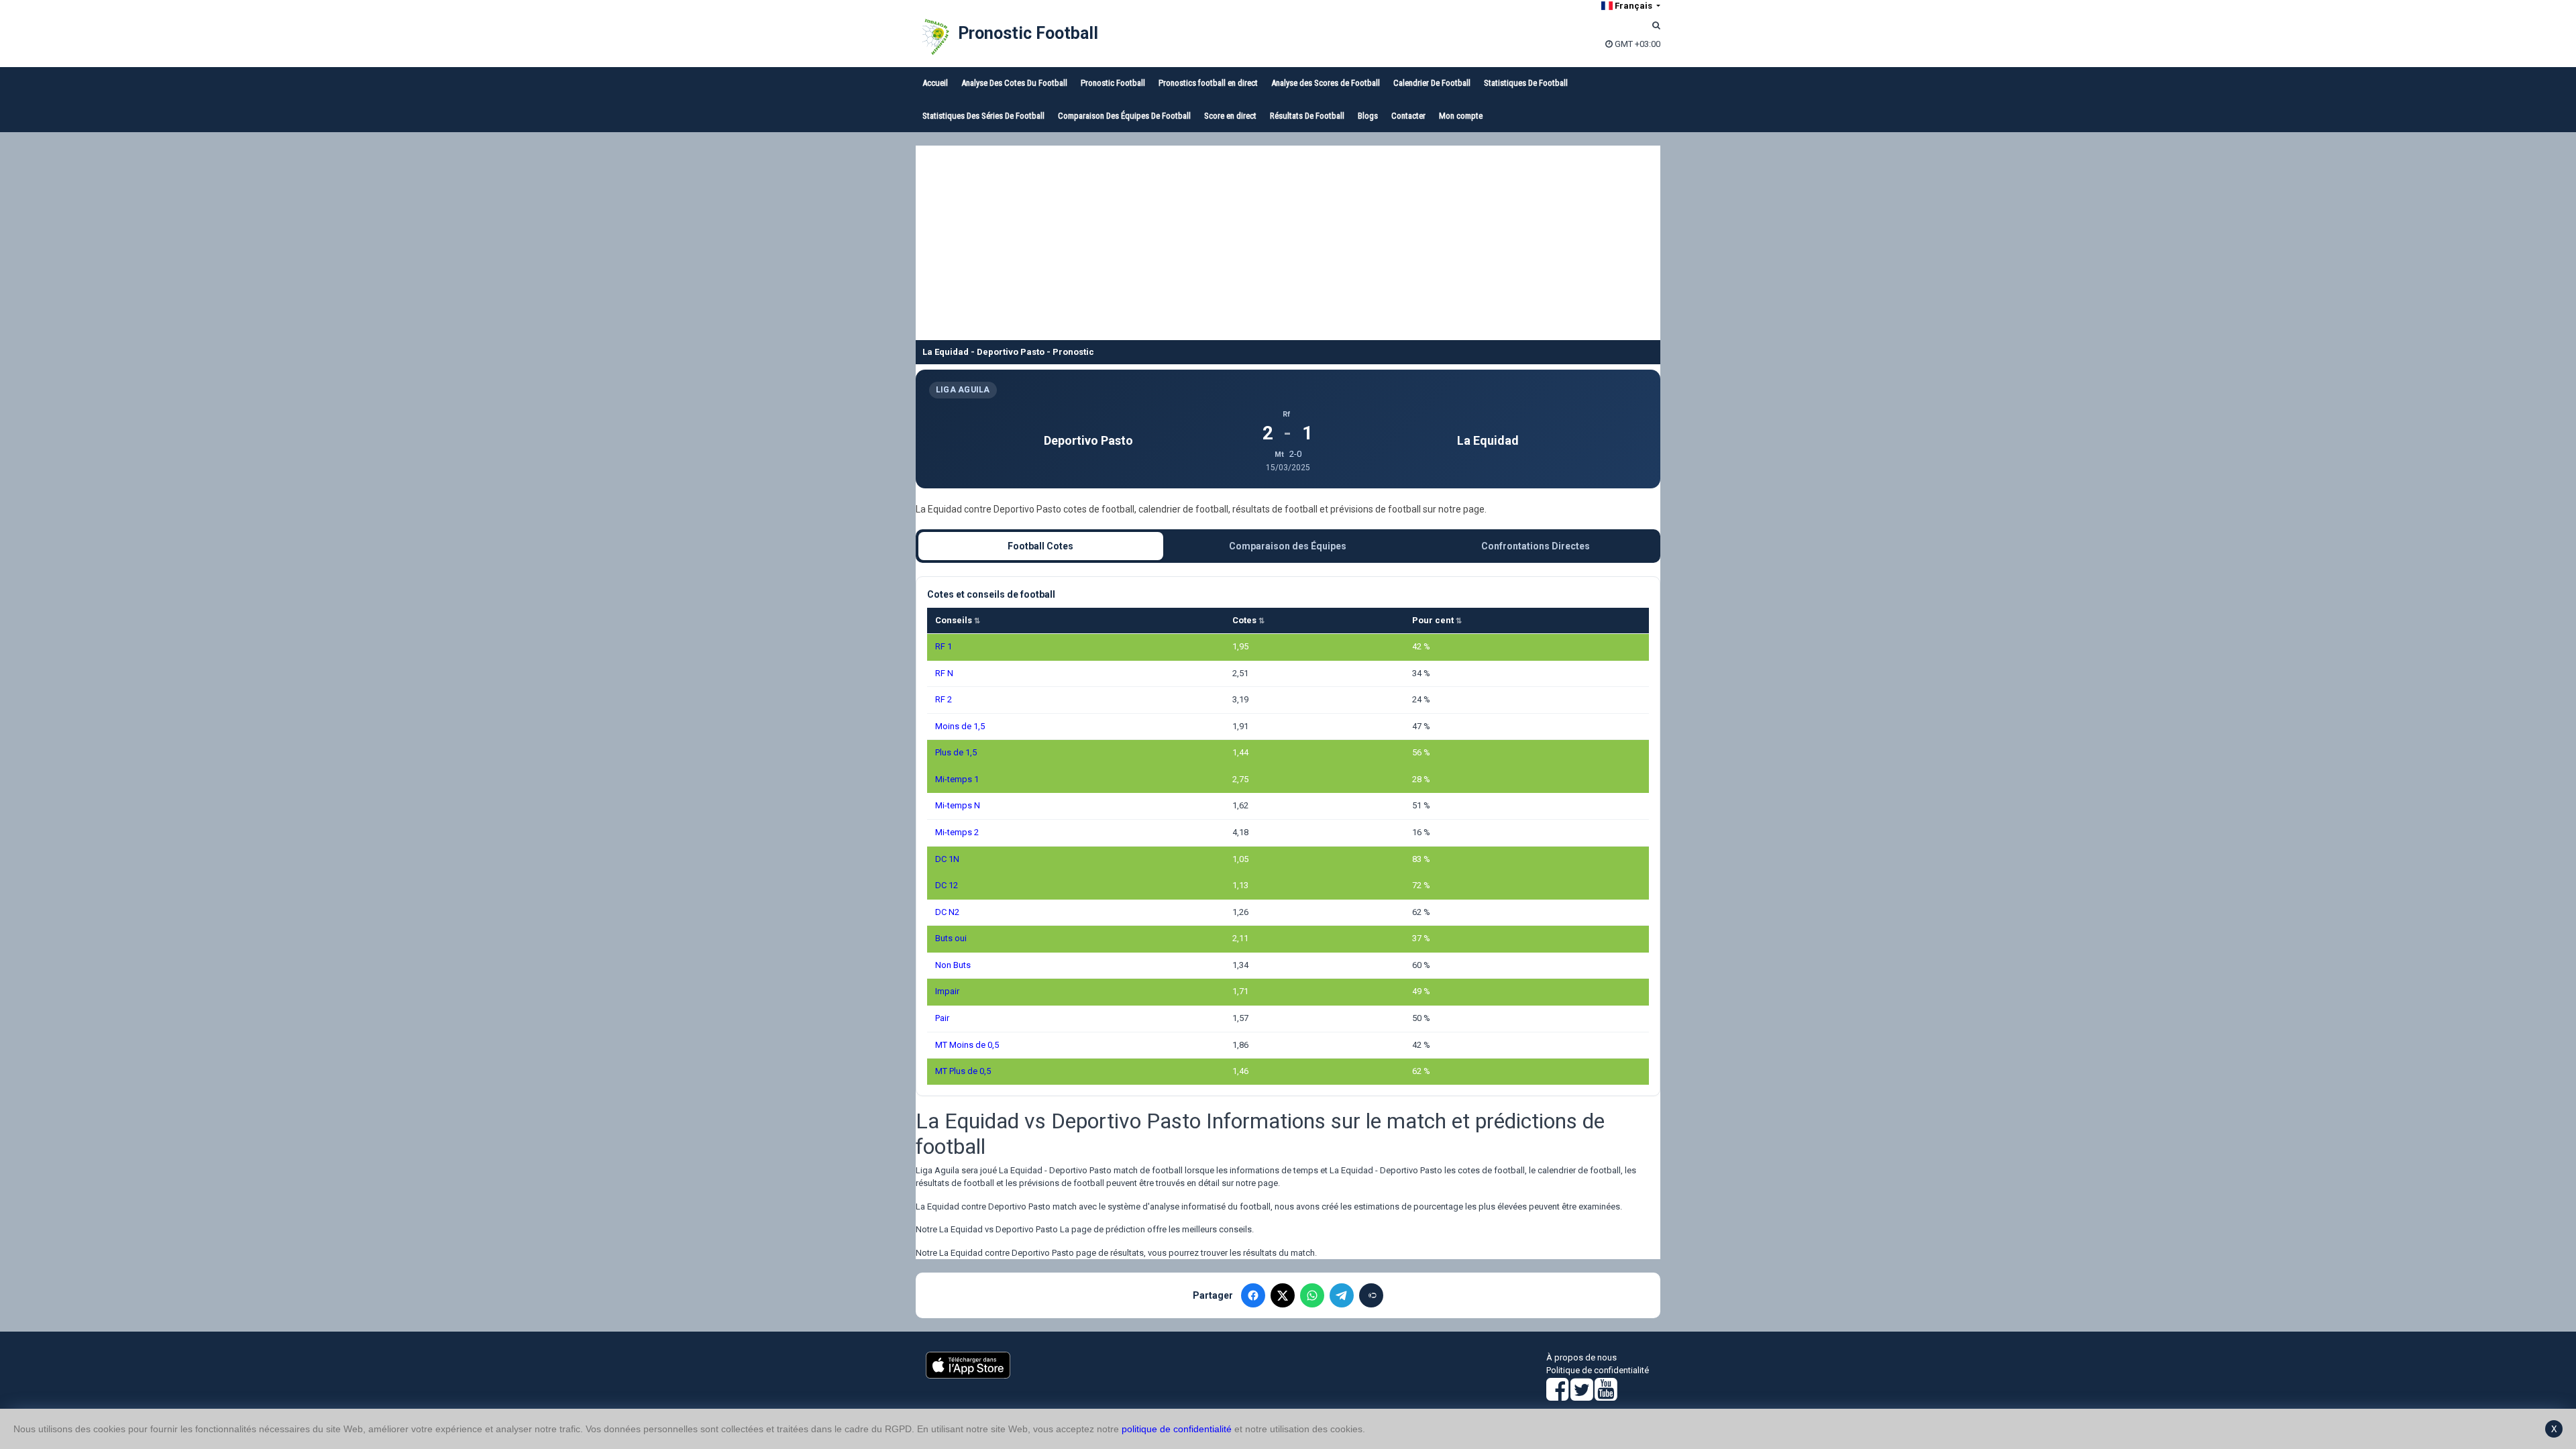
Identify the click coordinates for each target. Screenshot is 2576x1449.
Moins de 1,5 (960, 726)
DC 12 (947, 885)
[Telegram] (1342, 1295)
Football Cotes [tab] (1040, 546)
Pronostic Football (1028, 33)
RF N (944, 673)
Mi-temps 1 (957, 779)
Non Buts (953, 965)
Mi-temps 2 (957, 832)
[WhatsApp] (1312, 1295)
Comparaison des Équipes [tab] (1288, 546)
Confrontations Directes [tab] (1536, 546)
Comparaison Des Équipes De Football (1124, 116)
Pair (942, 1018)
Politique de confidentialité (1598, 1370)
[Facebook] (1253, 1295)
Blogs (1368, 116)
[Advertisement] (1288, 239)
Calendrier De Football (1432, 83)
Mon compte (1461, 116)
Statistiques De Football (1526, 83)
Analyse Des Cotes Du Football (1014, 83)
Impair (947, 991)
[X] (1283, 1295)
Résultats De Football (1307, 116)
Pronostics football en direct (1208, 83)
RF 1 (944, 646)
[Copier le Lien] (1371, 1295)
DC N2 (947, 912)
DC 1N (947, 859)
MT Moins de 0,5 (967, 1045)
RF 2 (944, 699)
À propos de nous (1581, 1357)
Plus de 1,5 (956, 752)
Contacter (1408, 116)
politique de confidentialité (1177, 1429)
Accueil (935, 83)
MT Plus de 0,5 (963, 1071)
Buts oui (951, 938)
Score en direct (1230, 116)
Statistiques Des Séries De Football (983, 116)
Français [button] (1633, 6)
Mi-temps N (958, 805)
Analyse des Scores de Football (1326, 83)
